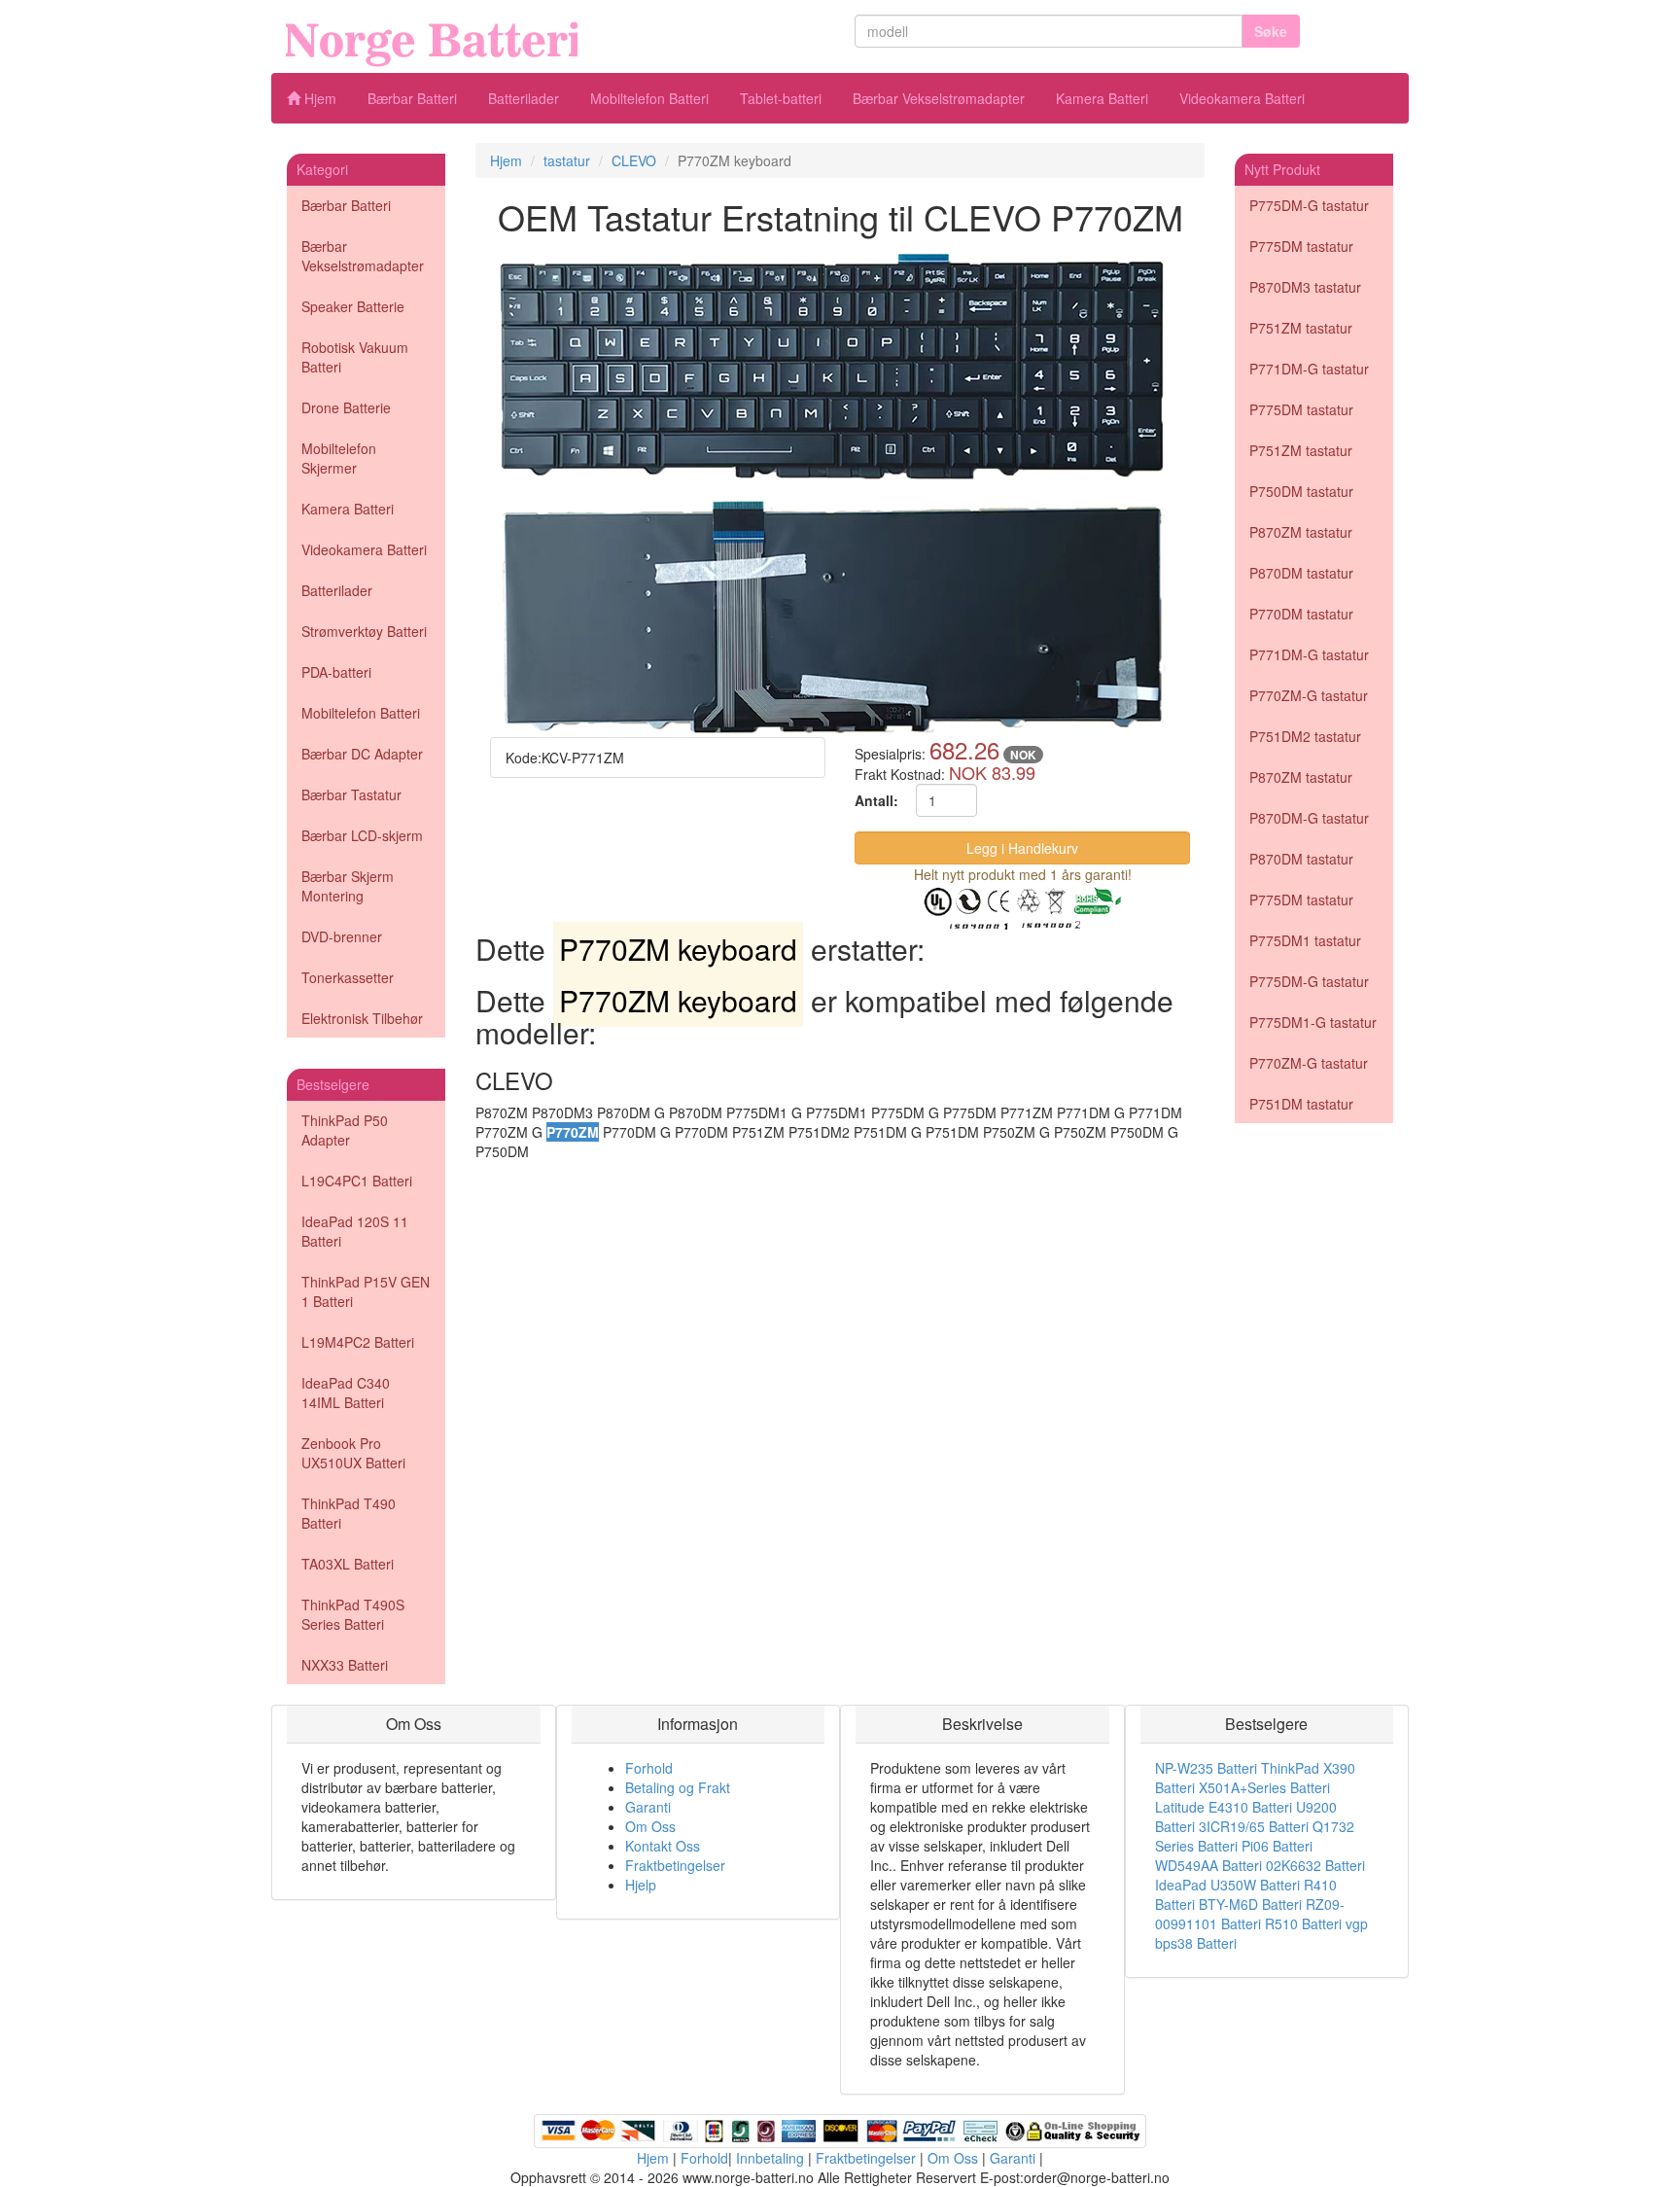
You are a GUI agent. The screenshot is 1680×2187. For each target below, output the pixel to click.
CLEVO (634, 160)
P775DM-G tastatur (1309, 205)
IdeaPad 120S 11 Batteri (355, 1231)
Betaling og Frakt (678, 1787)
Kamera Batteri (1102, 98)
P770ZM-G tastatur (1309, 695)
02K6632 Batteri (1315, 1865)
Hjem (318, 98)
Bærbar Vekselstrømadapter (939, 98)
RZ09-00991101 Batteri (1250, 1914)
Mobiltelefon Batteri (649, 98)
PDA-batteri (336, 672)
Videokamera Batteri (1242, 98)
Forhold (649, 1768)
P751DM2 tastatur (1305, 736)
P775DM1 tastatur (1305, 940)
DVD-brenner (342, 936)
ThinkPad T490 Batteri (349, 1513)
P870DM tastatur (1301, 573)
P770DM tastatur (1301, 614)
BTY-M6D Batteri (1250, 1904)
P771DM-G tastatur (1309, 369)
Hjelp (641, 1885)
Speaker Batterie (353, 306)
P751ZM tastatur (1301, 328)
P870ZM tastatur (1301, 532)
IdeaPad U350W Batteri (1227, 1885)
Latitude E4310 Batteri (1224, 1807)
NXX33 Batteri (345, 1665)
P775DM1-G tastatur (1313, 1022)
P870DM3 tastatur (1305, 287)
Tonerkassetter (348, 977)
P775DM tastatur (1301, 246)
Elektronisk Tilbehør (362, 1018)
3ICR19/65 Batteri (1254, 1826)
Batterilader (524, 98)
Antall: (876, 800)
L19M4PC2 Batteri (358, 1342)
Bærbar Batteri (412, 98)
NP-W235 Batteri (1206, 1768)
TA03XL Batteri (348, 1564)
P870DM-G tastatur (1309, 818)
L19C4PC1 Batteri (357, 1181)
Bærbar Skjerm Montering (348, 886)
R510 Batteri (1303, 1923)
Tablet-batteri (781, 98)
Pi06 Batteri (1277, 1846)
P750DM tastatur (1301, 491)
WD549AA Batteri (1208, 1865)
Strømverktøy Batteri (364, 631)
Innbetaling (770, 2158)
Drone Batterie (346, 407)
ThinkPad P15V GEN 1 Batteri (366, 1291)
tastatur (567, 160)
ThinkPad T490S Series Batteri (353, 1614)
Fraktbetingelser (675, 1865)
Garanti (648, 1807)
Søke (1271, 31)
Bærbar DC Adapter (362, 754)
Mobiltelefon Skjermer (339, 458)
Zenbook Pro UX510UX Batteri (353, 1453)
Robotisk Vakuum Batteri (355, 357)
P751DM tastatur (1301, 1104)
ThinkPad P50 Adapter (345, 1130)
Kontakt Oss (663, 1846)
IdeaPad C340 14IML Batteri (346, 1393)
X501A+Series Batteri (1264, 1787)
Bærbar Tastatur (351, 794)
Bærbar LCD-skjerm (362, 835)
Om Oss (650, 1826)
